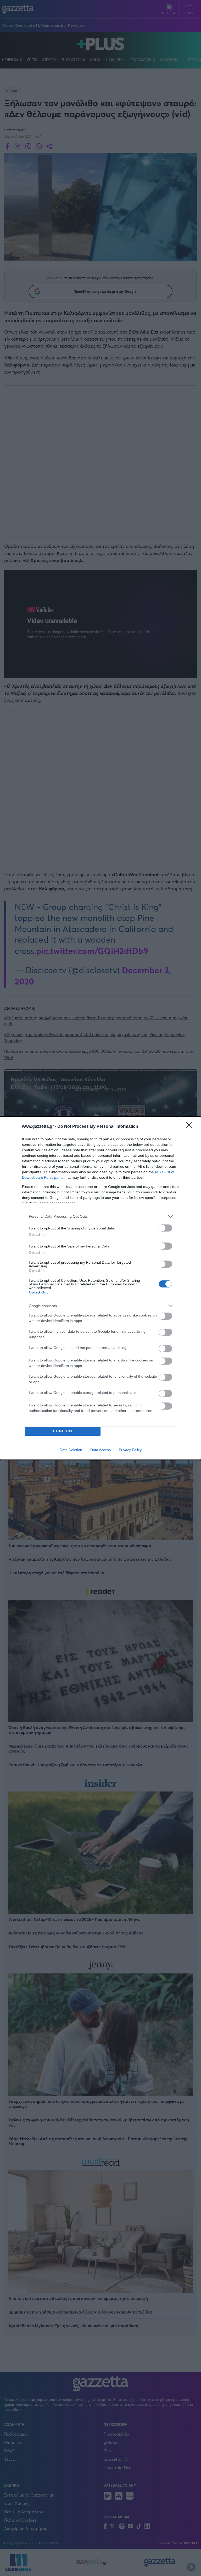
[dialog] (100, 1288)
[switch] (165, 1228)
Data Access (100, 1450)
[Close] (191, 1127)
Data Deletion (71, 1450)
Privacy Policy (130, 1450)
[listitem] (100, 1217)
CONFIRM (63, 1431)
